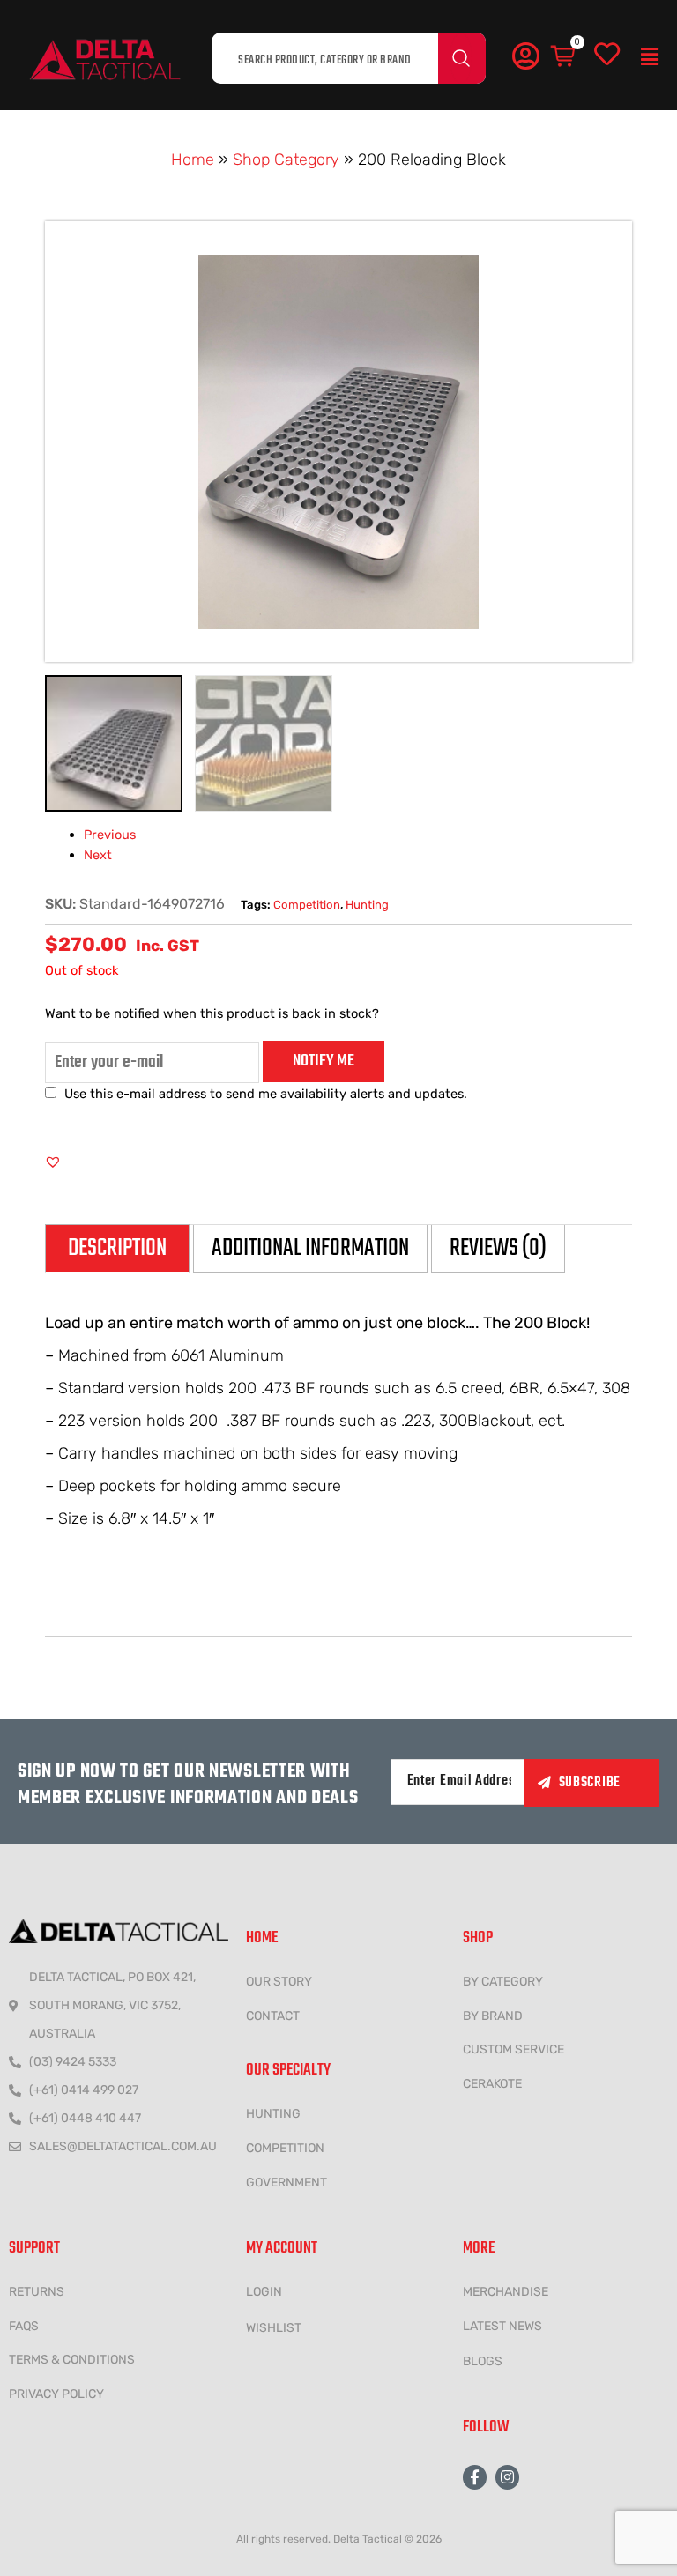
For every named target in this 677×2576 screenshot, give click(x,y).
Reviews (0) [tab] (498, 1248)
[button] (650, 57)
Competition (307, 905)
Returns (37, 2292)
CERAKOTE (492, 2084)
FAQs (24, 2326)
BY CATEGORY (503, 1982)
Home (193, 160)
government (286, 2183)
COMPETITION (285, 2148)
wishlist (274, 2328)
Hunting (367, 905)
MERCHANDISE (506, 2292)
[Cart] (564, 57)
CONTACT (273, 2016)
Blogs (483, 2361)
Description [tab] (117, 1248)
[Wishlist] (607, 55)
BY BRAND (493, 2016)
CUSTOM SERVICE (513, 2049)
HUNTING (273, 2114)
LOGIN (264, 2292)
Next (98, 855)
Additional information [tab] (310, 1248)
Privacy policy (56, 2394)
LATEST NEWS (502, 2326)
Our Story (279, 1982)
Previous (110, 835)
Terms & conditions (72, 2360)
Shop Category (286, 160)
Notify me (324, 1061)
